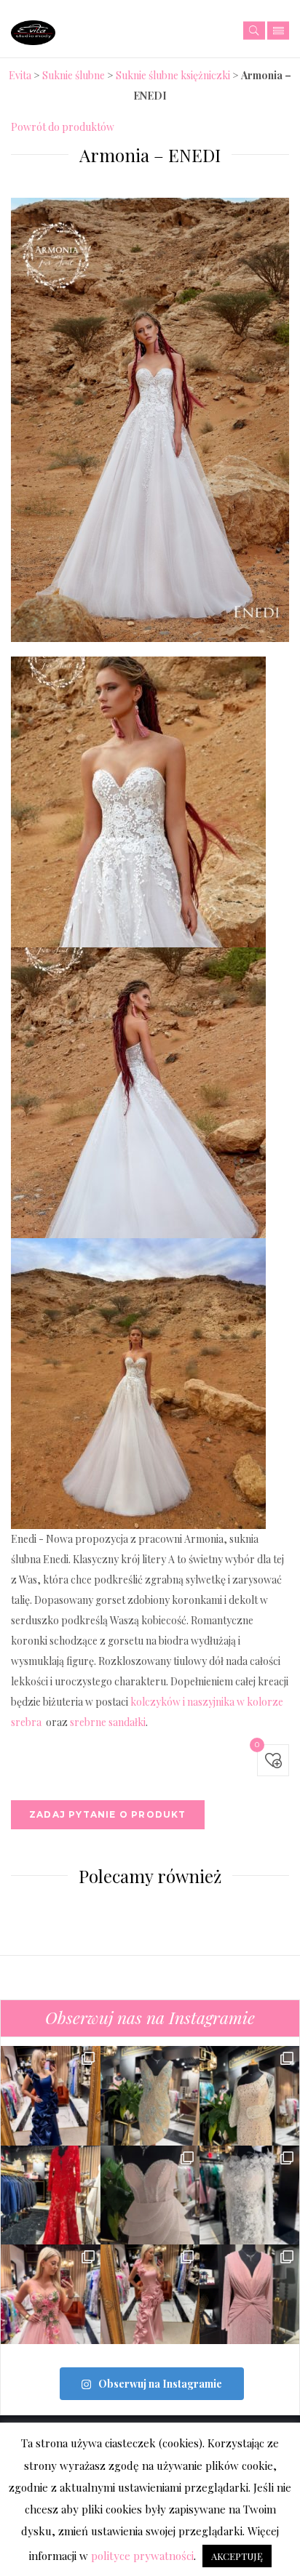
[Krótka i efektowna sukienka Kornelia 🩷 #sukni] (150, 2195)
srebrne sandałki (108, 1722)
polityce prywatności (142, 2556)
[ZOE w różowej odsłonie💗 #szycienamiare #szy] (249, 2294)
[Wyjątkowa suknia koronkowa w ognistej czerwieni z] (51, 2195)
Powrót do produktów (63, 127)
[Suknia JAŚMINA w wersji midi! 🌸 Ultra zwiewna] (51, 2294)
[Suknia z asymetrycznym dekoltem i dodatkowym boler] (249, 2096)
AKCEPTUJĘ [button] (237, 2556)
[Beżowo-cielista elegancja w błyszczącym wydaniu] (150, 2096)
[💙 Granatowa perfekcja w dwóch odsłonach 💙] (51, 2096)
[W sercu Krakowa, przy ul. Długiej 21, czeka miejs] (249, 2195)
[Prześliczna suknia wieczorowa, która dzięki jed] (150, 2294)
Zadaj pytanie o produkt (108, 1814)
